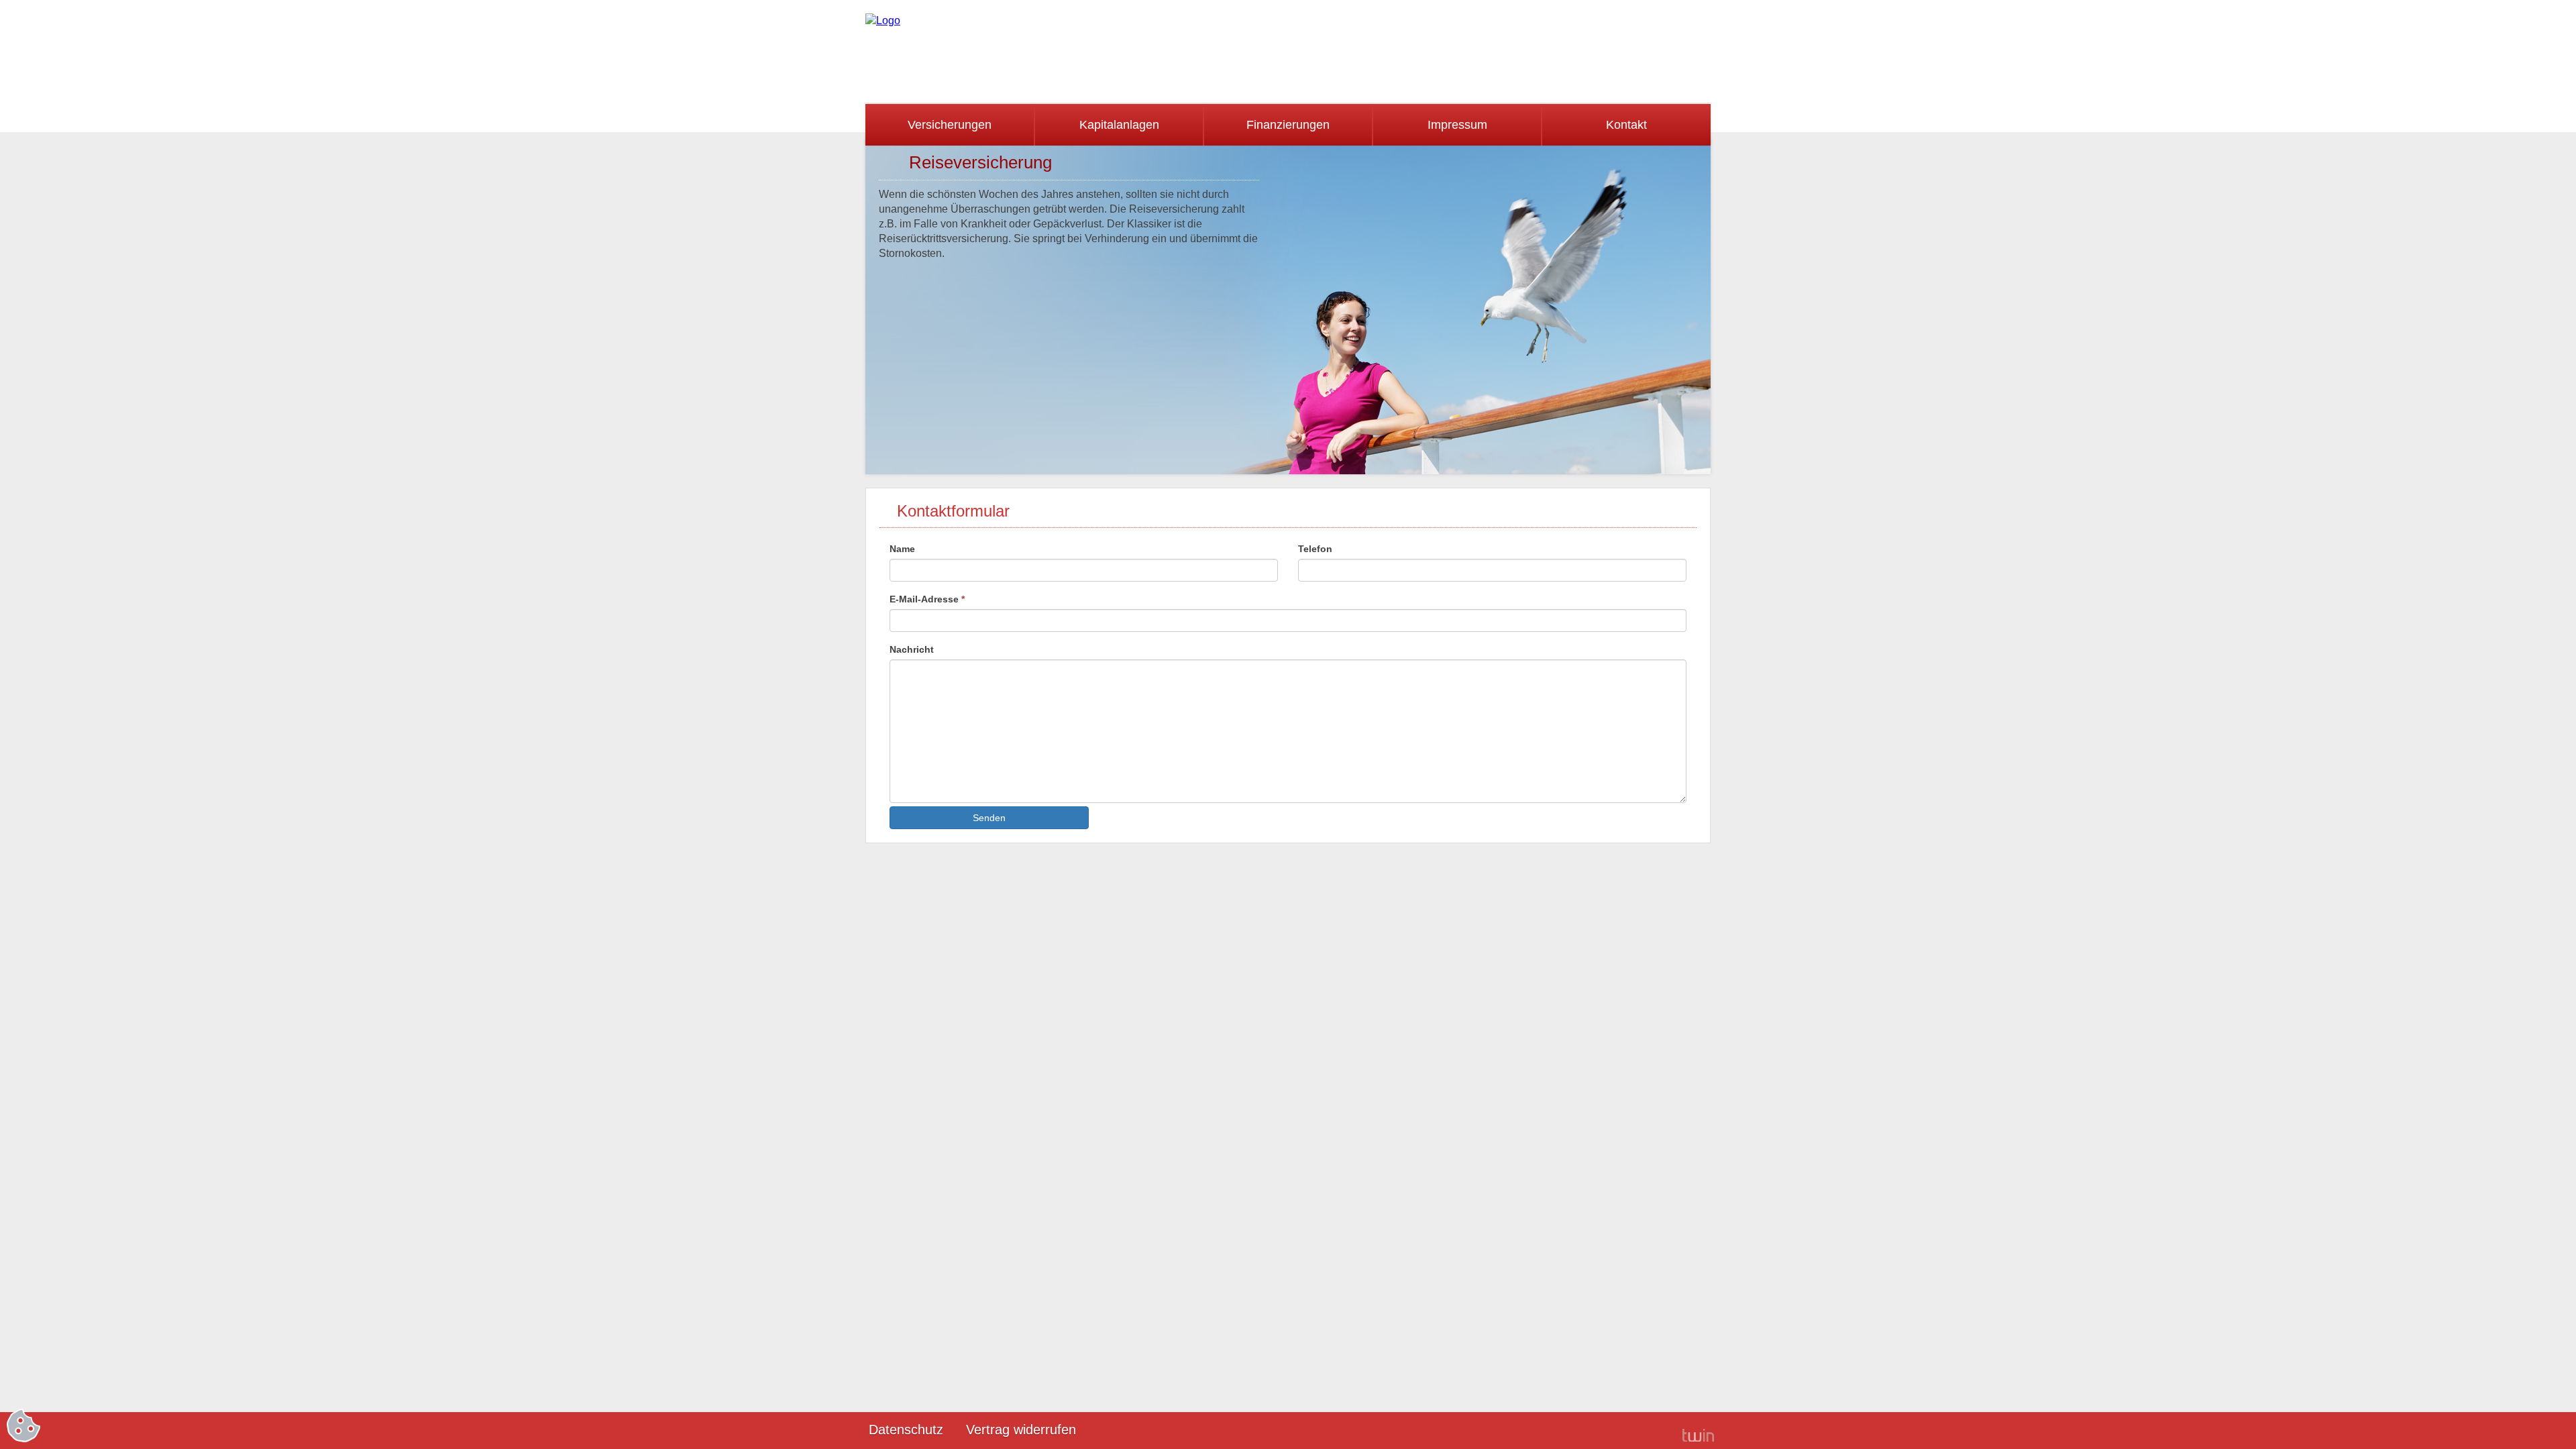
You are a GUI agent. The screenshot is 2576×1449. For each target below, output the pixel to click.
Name (902, 549)
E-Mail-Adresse (927, 599)
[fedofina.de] (883, 20)
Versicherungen (950, 125)
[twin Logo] (1698, 1435)
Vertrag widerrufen (1021, 1430)
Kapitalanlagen (1119, 125)
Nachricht (912, 649)
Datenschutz (906, 1430)
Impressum (1457, 125)
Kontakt (1626, 125)
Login (1650, 1431)
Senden (989, 818)
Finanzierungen (1288, 125)
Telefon (1315, 549)
